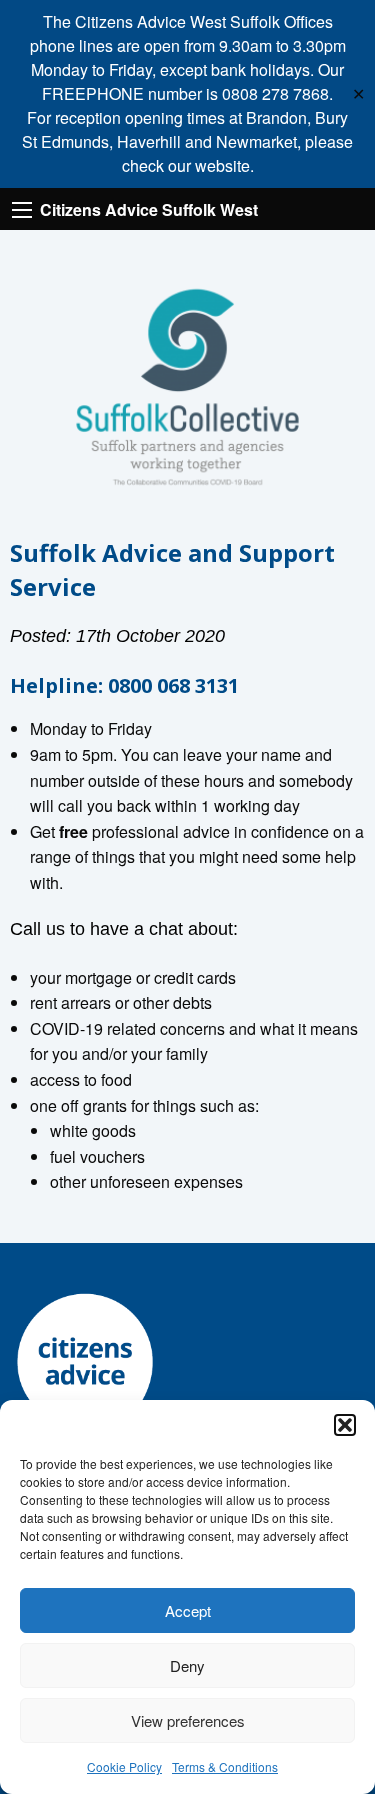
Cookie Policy (124, 1766)
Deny (187, 1665)
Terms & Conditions (225, 1766)
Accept (188, 1610)
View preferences (188, 1720)
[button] (345, 1425)
